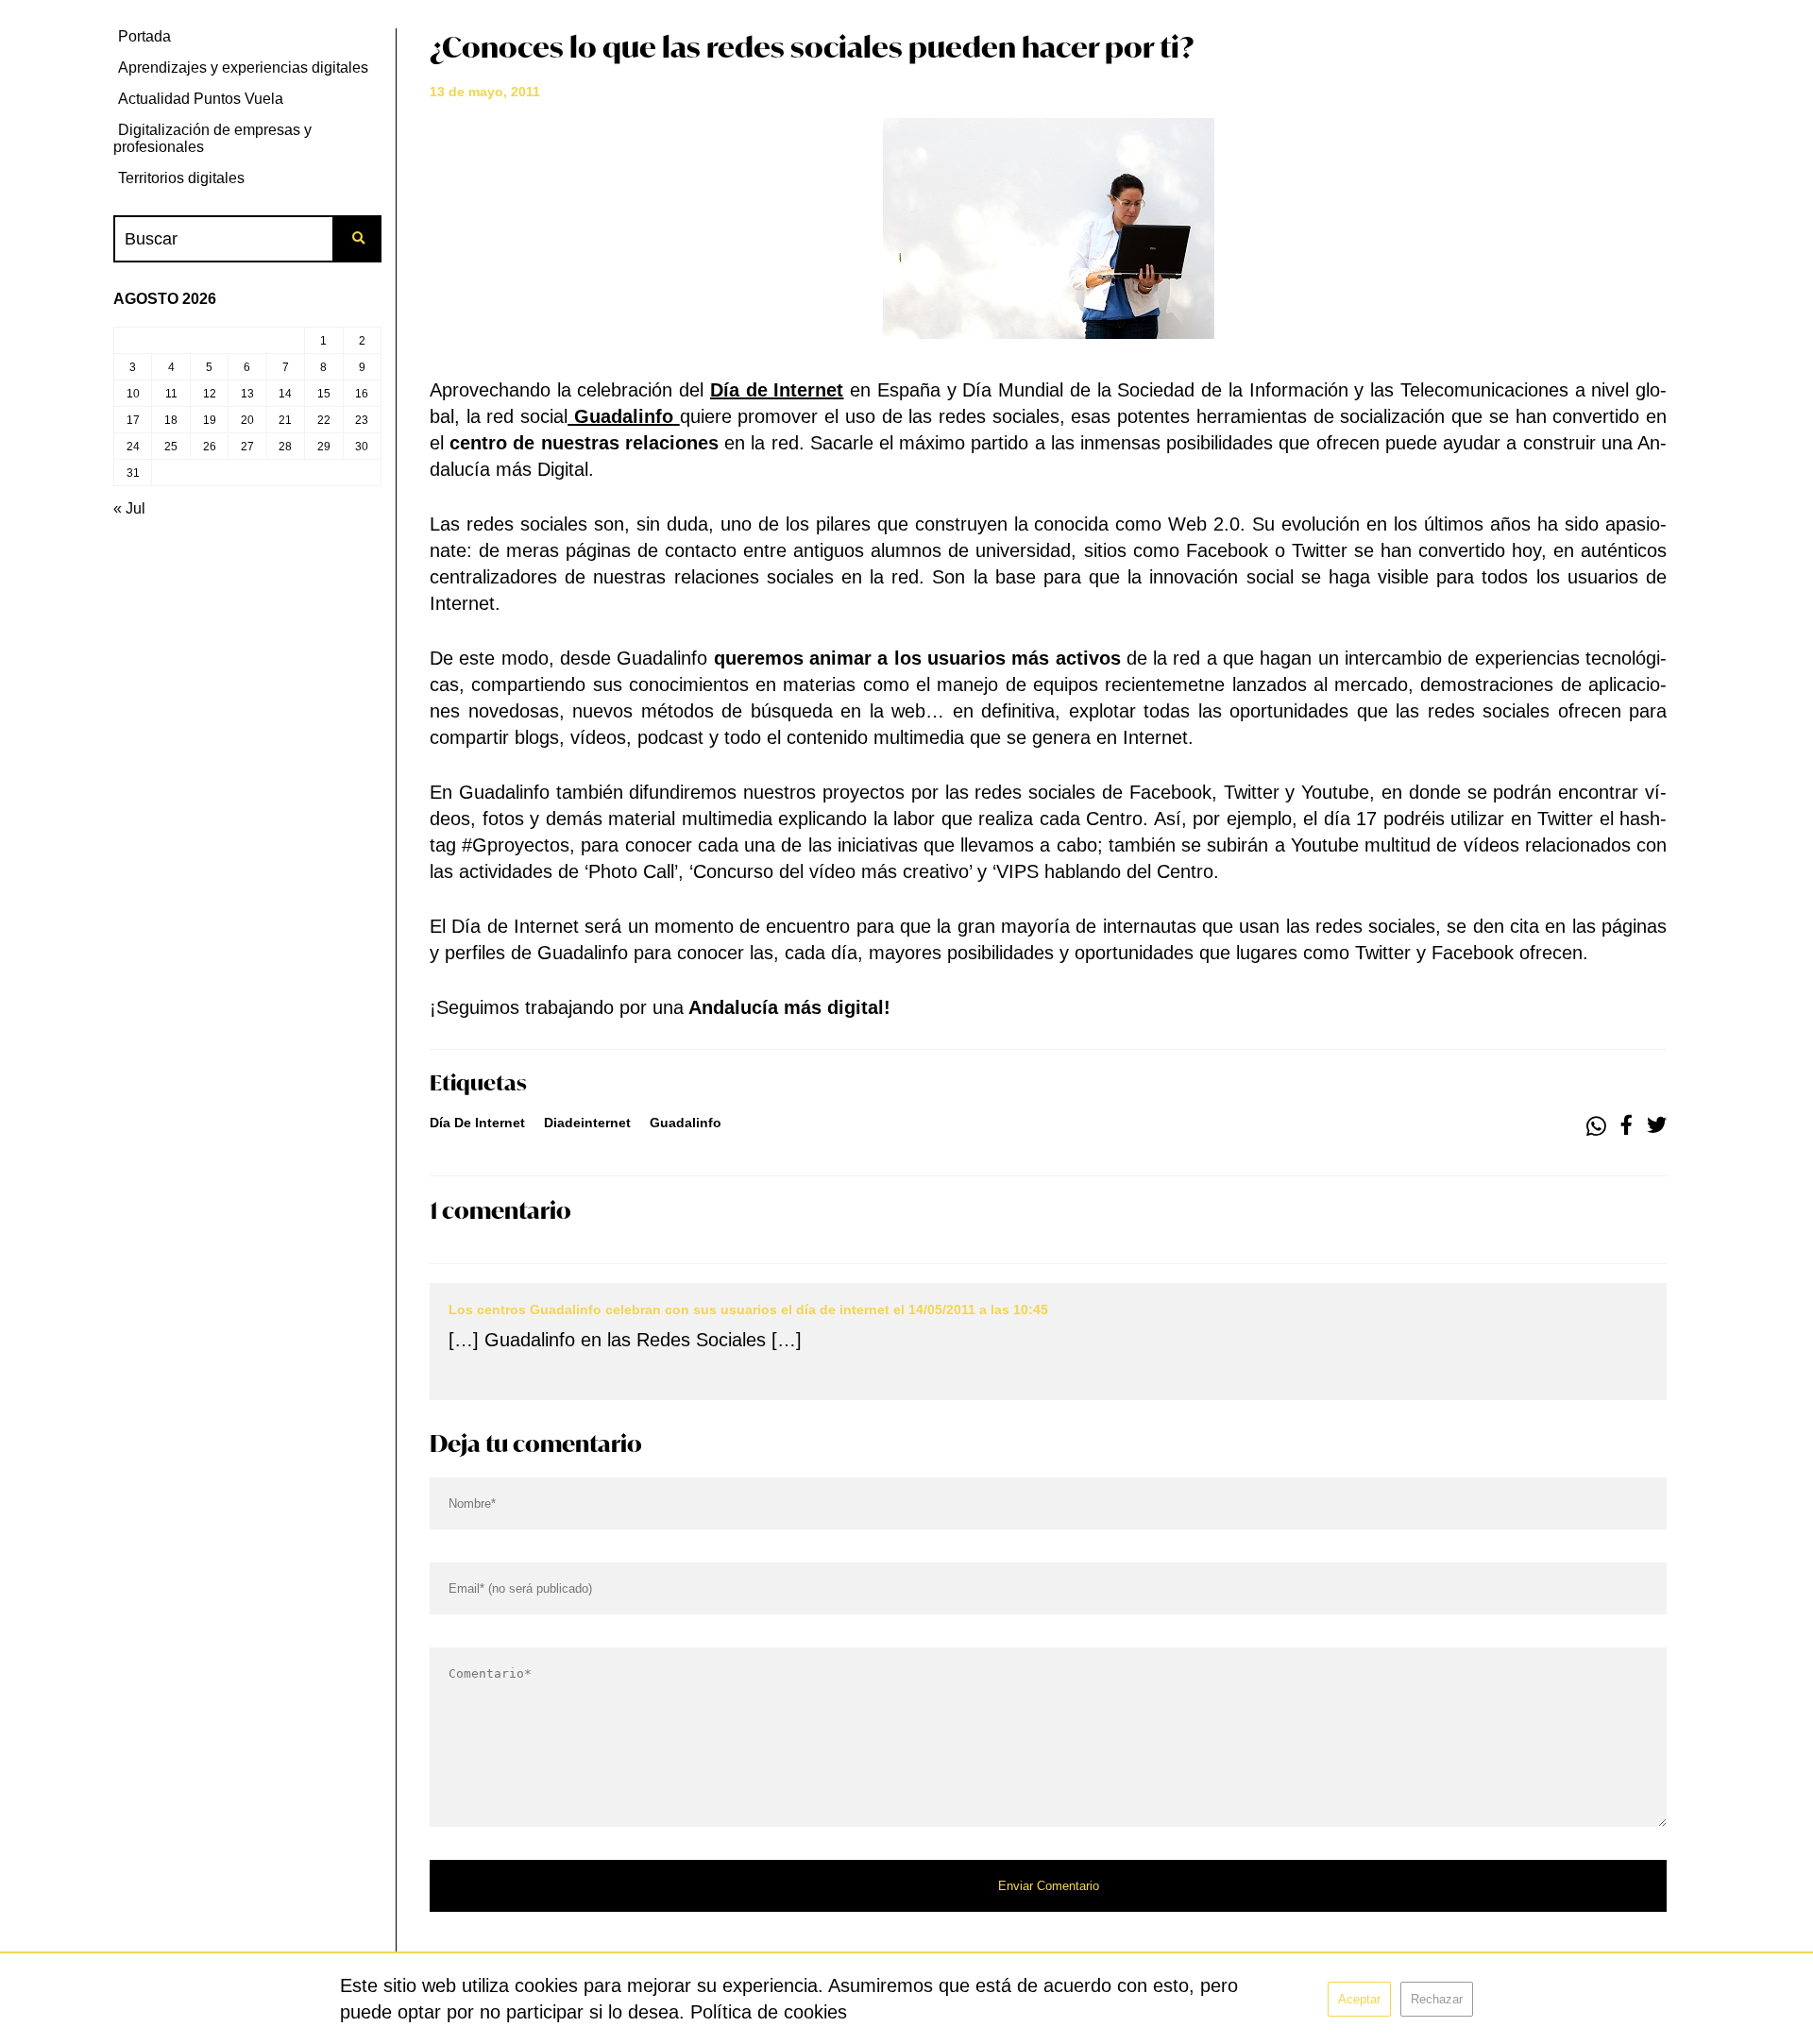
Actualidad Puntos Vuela (201, 99)
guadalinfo (686, 1123)
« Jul (129, 508)
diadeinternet (587, 1123)
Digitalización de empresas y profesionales (212, 138)
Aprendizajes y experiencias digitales (243, 68)
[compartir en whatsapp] (1596, 1126)
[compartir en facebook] (1627, 1126)
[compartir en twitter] (1657, 1126)
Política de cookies (769, 2012)
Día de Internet (777, 390)
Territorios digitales (181, 178)
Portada (144, 36)
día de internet (477, 1123)
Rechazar (1437, 1999)
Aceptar (1359, 1999)
